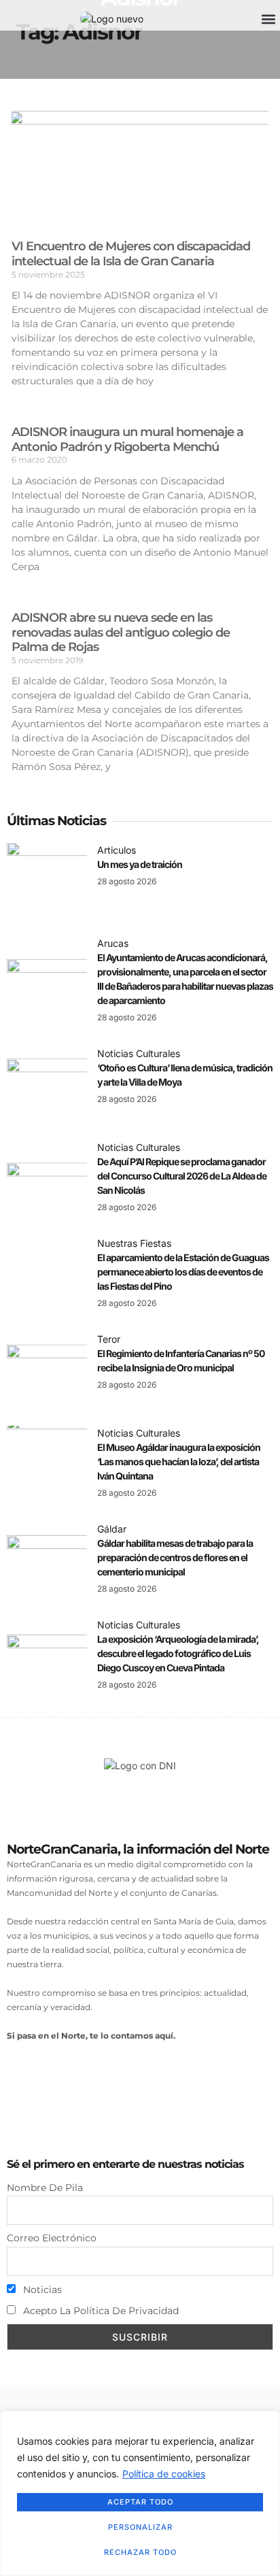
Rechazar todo (140, 2552)
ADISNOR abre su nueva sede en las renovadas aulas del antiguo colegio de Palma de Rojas (121, 632)
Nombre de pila (45, 2188)
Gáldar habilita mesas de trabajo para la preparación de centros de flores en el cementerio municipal (175, 1557)
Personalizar (140, 2527)
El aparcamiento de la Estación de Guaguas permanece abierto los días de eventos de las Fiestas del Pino (183, 1272)
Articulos (117, 850)
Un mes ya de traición (140, 864)
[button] (269, 19)
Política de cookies (164, 2474)
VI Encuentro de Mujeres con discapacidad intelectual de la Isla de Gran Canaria (131, 254)
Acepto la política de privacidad (100, 2311)
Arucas (113, 943)
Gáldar (112, 1529)
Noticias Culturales (139, 1053)
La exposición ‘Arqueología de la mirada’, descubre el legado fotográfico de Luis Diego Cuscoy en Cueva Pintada (178, 1653)
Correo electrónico (52, 2238)
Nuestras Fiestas (134, 1243)
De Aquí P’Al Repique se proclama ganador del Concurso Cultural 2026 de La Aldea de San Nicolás (182, 1176)
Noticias (41, 2290)
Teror (109, 1339)
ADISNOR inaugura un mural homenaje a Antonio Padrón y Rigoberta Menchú (127, 439)
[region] (140, 2493)
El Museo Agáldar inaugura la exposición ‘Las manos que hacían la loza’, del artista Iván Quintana (179, 1461)
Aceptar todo (140, 2502)
